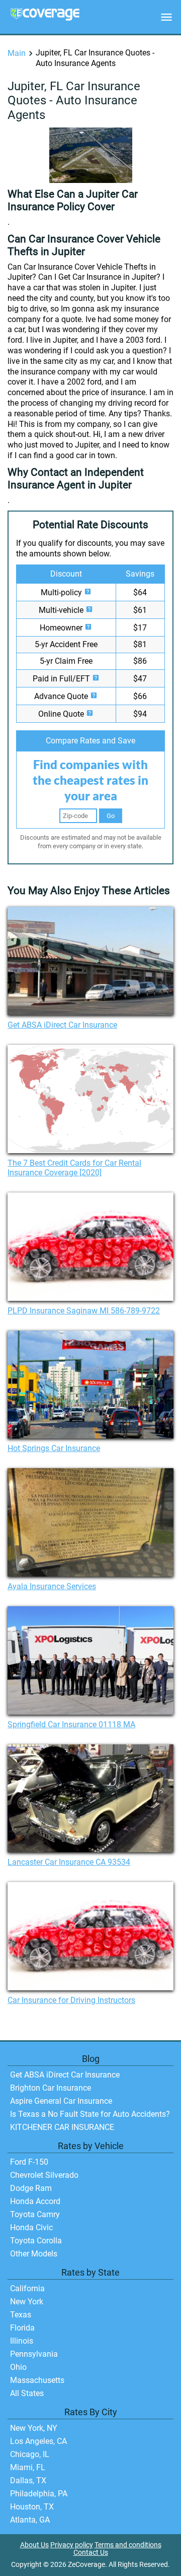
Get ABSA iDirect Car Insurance (62, 1025)
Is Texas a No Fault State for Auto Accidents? (90, 2114)
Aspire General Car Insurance (61, 2101)
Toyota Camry (35, 2214)
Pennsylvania (34, 2354)
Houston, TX (32, 2507)
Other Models (34, 2254)
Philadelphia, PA (39, 2494)
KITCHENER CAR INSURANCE (62, 2127)
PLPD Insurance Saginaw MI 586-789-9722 (84, 1311)
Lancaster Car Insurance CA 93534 (69, 1862)
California (27, 2288)
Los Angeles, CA (38, 2441)
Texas (21, 2315)
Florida (22, 2328)
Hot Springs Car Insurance (54, 1448)
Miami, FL (28, 2467)
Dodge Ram (31, 2188)
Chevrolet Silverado (44, 2175)
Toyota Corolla (36, 2241)
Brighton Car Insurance (51, 2088)
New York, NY (34, 2428)
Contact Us (91, 2553)
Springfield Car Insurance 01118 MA (71, 1724)
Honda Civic (31, 2227)
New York (27, 2302)
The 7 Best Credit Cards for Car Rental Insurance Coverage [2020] (74, 1168)
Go (111, 816)
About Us (34, 2545)
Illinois (22, 2341)
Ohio (18, 2367)
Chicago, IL (30, 2454)
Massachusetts (37, 2380)
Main (17, 53)
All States (27, 2393)
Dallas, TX (28, 2480)
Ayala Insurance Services (52, 1586)
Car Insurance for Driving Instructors (71, 2000)
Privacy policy (72, 2545)
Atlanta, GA (30, 2520)
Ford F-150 (29, 2162)
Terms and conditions (128, 2545)
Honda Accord (35, 2201)
